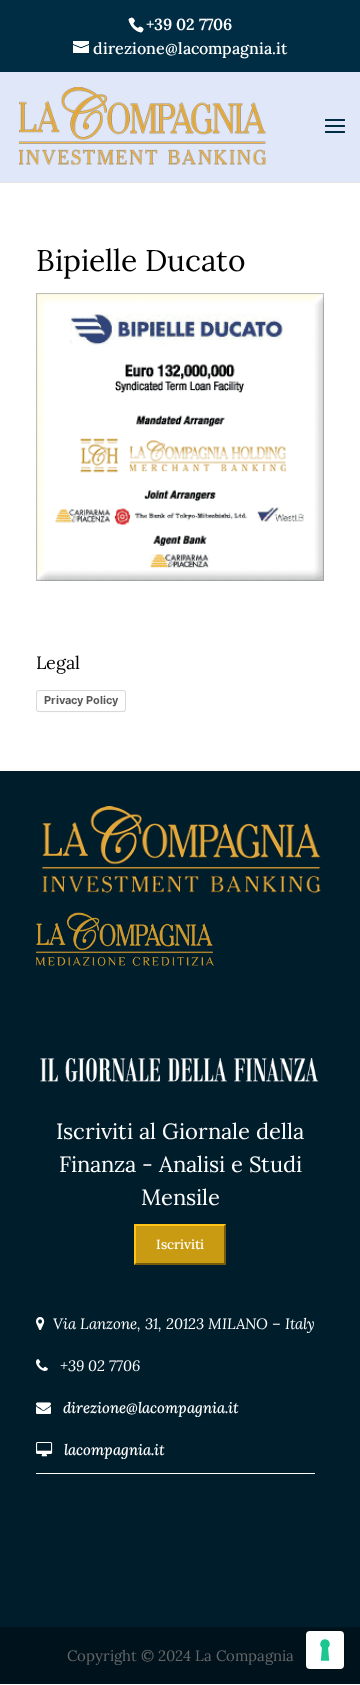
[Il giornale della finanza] (180, 1101)
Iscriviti (180, 1244)
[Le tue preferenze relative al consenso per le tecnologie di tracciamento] (325, 1650)
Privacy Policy (81, 700)
